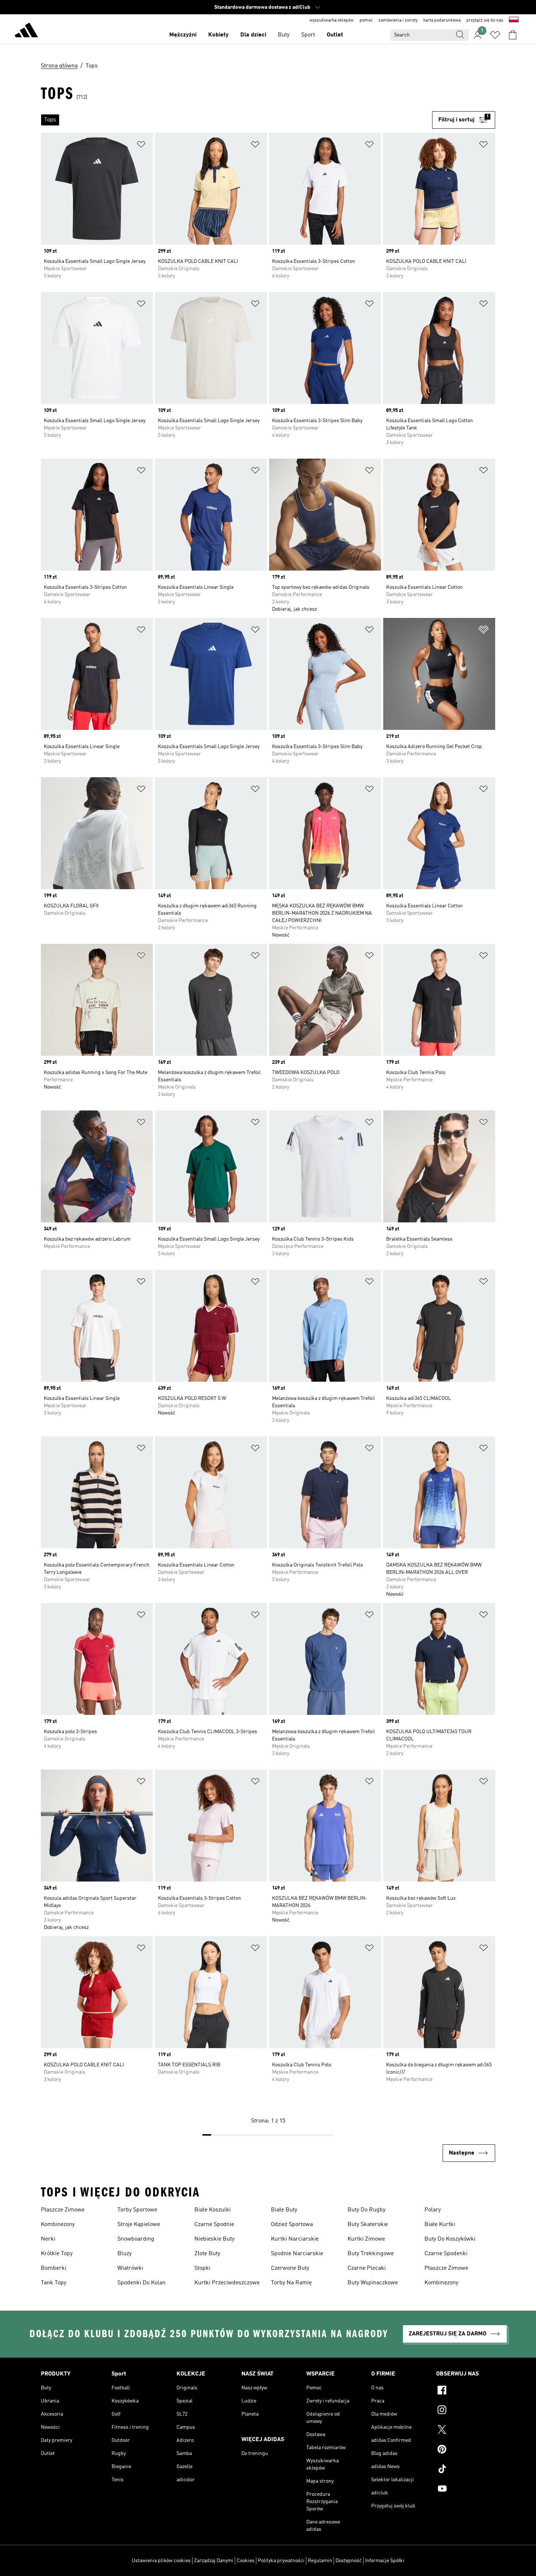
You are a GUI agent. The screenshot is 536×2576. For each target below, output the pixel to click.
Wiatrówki (130, 2268)
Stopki (202, 2268)
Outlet (335, 35)
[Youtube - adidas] (466, 2490)
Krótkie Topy (57, 2254)
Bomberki (54, 2268)
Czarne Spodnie (214, 2225)
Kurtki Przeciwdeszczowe (227, 2283)
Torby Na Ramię (291, 2283)
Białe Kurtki (440, 2225)
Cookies (246, 2561)
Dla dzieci (253, 35)
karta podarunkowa (442, 20)
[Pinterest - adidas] (466, 2450)
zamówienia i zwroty (398, 20)
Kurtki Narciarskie (295, 2239)
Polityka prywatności (281, 2561)
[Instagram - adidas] (466, 2411)
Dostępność (349, 2561)
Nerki (48, 2239)
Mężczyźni (183, 35)
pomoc (366, 20)
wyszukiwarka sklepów (332, 20)
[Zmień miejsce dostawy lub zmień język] (514, 20)
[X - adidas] (466, 2431)
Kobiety (218, 35)
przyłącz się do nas (485, 20)
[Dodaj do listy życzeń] (141, 146)
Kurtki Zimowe (366, 2239)
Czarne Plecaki (367, 2268)
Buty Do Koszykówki (450, 2239)
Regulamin (320, 2561)
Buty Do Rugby (366, 2210)
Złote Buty (207, 2254)
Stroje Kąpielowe (139, 2225)
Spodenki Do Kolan (141, 2283)
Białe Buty (284, 2210)
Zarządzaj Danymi (214, 2561)
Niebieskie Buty (214, 2239)
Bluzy (125, 2254)
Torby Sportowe (137, 2210)
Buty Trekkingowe (371, 2254)
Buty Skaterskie (368, 2225)
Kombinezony (58, 2225)
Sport (308, 35)
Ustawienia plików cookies (161, 2561)
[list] (236, 120)
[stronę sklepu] (26, 31)
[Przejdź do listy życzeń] (495, 35)
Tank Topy (54, 2283)
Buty (284, 35)
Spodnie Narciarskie (297, 2254)
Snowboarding (136, 2239)
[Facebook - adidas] (466, 2391)
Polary (433, 2210)
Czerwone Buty (290, 2268)
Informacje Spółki (385, 2561)
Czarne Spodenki (446, 2254)
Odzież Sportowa (292, 2225)
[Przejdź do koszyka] (513, 35)
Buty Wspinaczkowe (373, 2283)
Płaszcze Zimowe (63, 2210)
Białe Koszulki (213, 2210)
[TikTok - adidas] (466, 2470)
